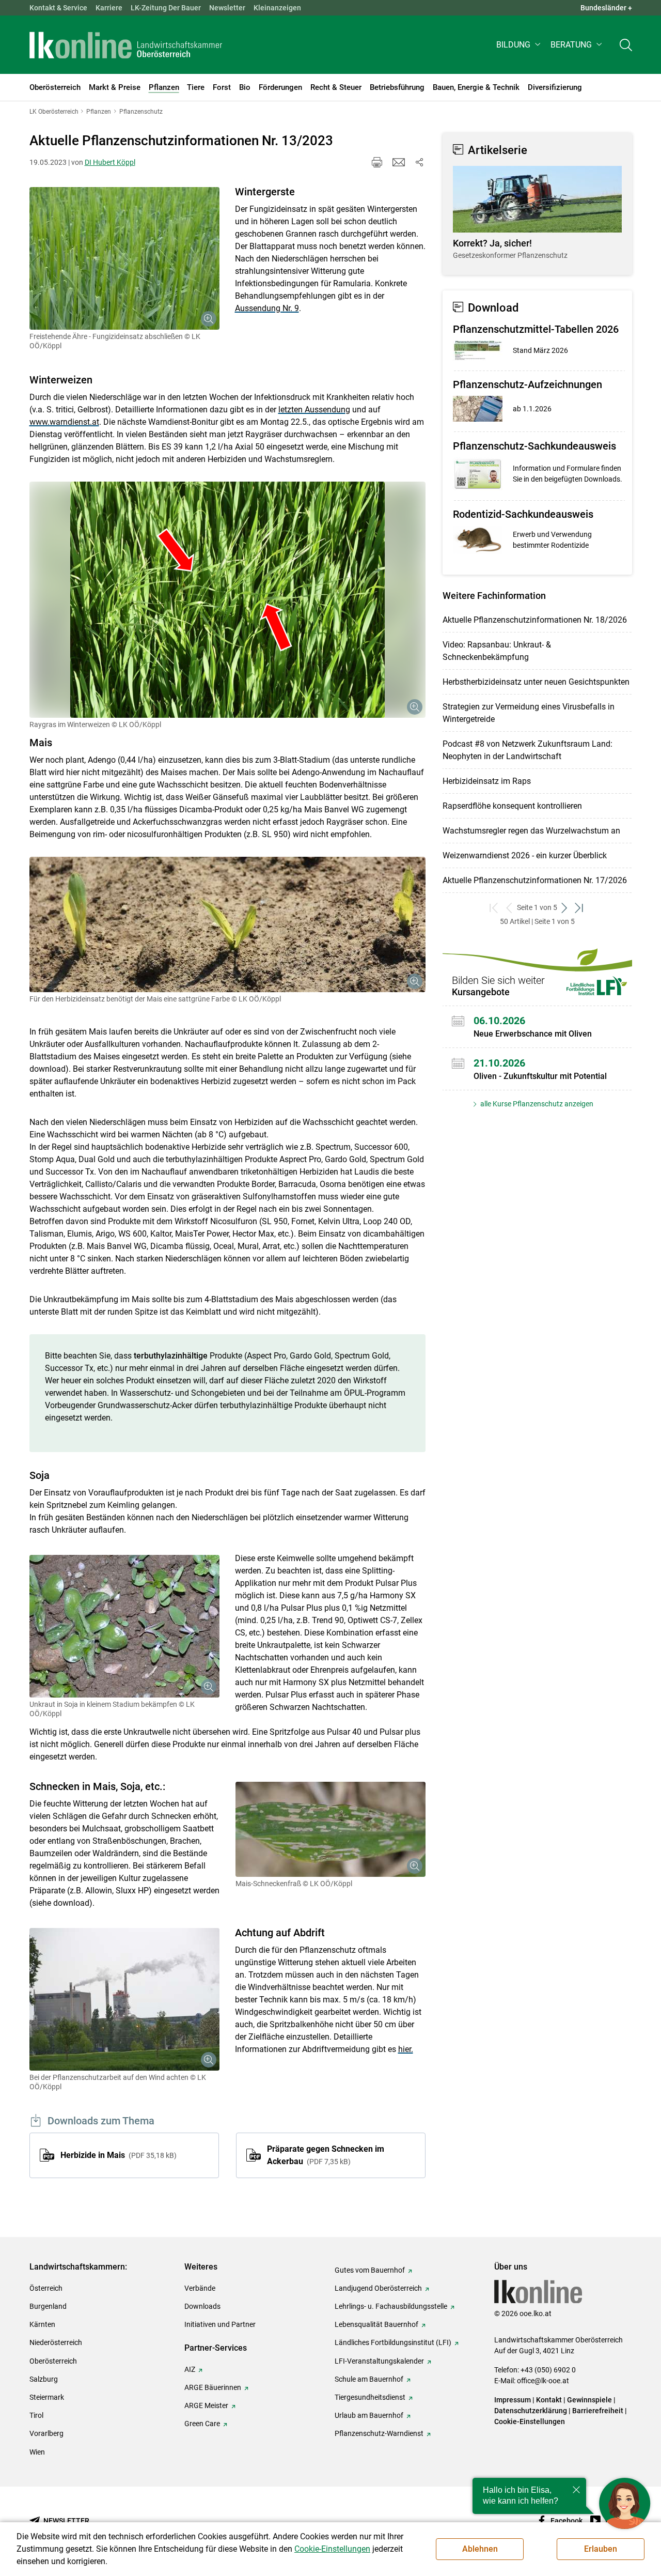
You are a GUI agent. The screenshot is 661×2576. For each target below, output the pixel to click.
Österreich (46, 2288)
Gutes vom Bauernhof (370, 2270)
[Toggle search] (626, 45)
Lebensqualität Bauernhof (376, 2324)
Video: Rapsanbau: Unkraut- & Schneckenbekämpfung (497, 651)
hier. (406, 2049)
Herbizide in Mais (117, 2155)
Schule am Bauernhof (369, 2379)
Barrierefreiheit (598, 2411)
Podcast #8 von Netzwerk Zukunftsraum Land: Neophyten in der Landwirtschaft (528, 750)
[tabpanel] (537, 213)
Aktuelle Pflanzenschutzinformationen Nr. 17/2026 (535, 880)
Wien (37, 2452)
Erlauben (601, 2549)
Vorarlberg (46, 2433)
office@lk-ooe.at (543, 2381)
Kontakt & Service (58, 8)
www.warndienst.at (64, 422)
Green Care (202, 2424)
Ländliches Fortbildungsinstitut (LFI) (393, 2342)
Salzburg (44, 2379)
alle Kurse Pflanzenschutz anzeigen (536, 1104)
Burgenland (48, 2306)
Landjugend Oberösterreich (378, 2288)
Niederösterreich (56, 2342)
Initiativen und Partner (220, 2324)
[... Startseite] (126, 45)
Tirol (36, 2415)
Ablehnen (480, 2549)
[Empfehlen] (399, 162)
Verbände (200, 2288)
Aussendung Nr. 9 (267, 308)
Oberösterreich (53, 2361)
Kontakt (549, 2400)
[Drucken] (377, 162)
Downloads (202, 2306)
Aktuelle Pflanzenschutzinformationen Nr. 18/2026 (535, 620)
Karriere (109, 8)
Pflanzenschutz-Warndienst (379, 2433)
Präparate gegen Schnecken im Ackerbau (326, 2155)
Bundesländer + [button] (606, 8)
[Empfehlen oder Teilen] (419, 162)
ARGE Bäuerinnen (213, 2387)
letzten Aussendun (312, 410)
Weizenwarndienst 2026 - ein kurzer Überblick (525, 855)
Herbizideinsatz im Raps (487, 781)
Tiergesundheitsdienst (370, 2397)
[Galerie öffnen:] (124, 258)
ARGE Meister (206, 2405)
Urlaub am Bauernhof (369, 2415)
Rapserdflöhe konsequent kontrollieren (512, 806)
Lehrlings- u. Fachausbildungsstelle (391, 2306)
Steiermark (47, 2397)
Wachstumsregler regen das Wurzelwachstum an (531, 831)
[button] (519, 45)
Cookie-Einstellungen (530, 2421)
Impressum (513, 2400)
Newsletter (227, 8)
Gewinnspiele (589, 2400)
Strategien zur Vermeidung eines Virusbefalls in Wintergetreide (529, 713)
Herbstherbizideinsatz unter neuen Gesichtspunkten (536, 682)
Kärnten (42, 2324)
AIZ (190, 2369)
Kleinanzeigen (277, 8)
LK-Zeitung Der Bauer (166, 8)
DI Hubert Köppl (110, 162)
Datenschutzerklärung (531, 2411)
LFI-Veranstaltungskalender (379, 2361)
